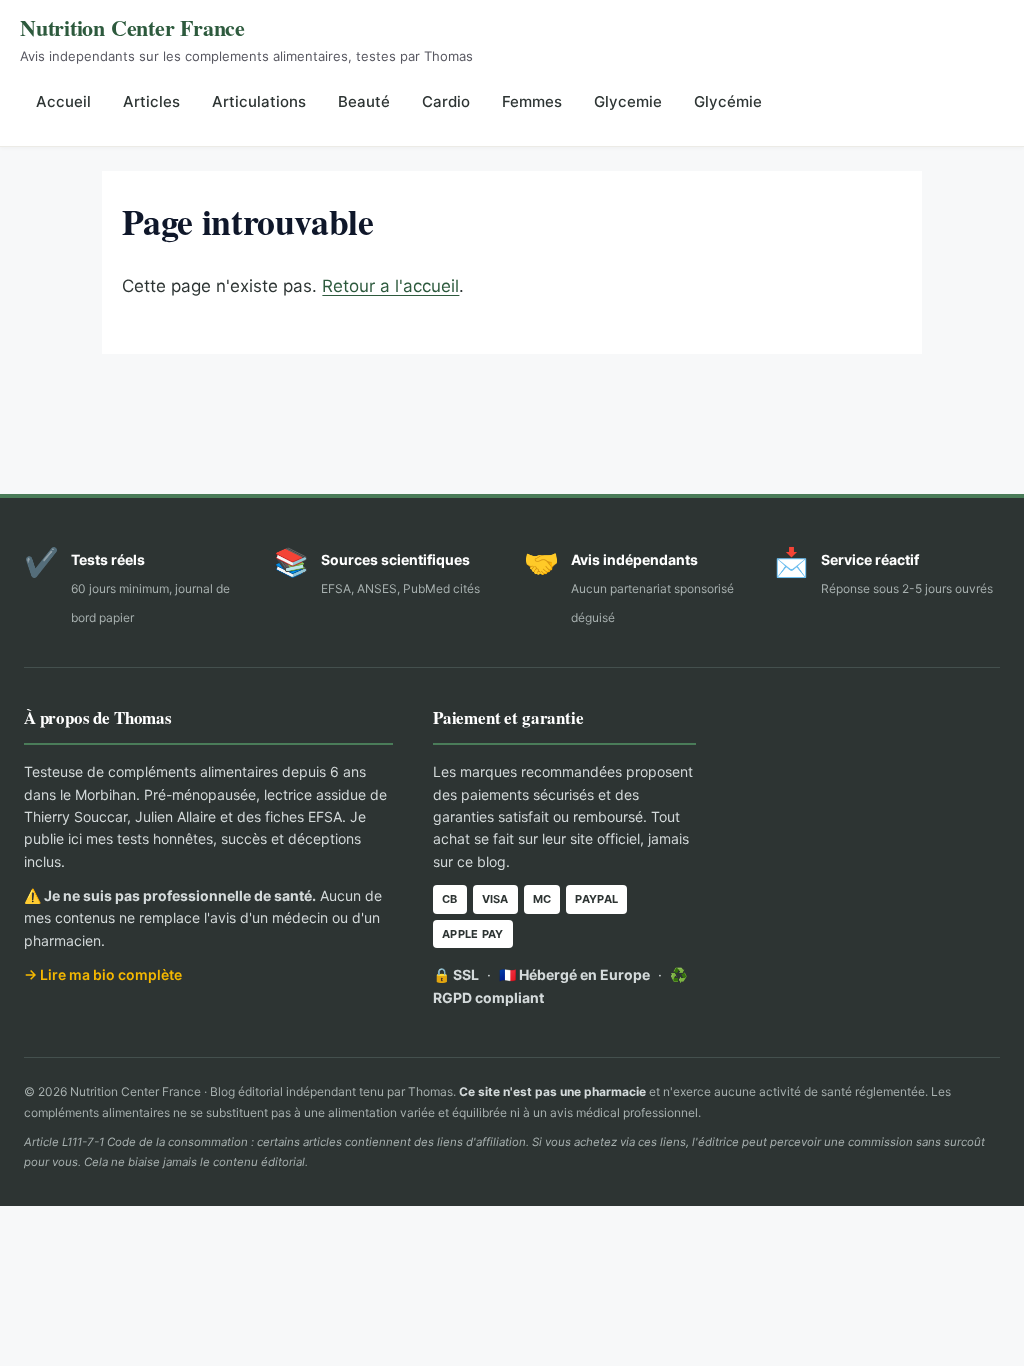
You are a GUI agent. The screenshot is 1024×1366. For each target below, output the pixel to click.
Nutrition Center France (132, 27)
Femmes (532, 101)
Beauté (364, 101)
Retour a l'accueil (390, 286)
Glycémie (728, 101)
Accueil (63, 101)
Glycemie (628, 101)
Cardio (446, 101)
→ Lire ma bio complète (103, 974)
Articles (151, 101)
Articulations (259, 101)
